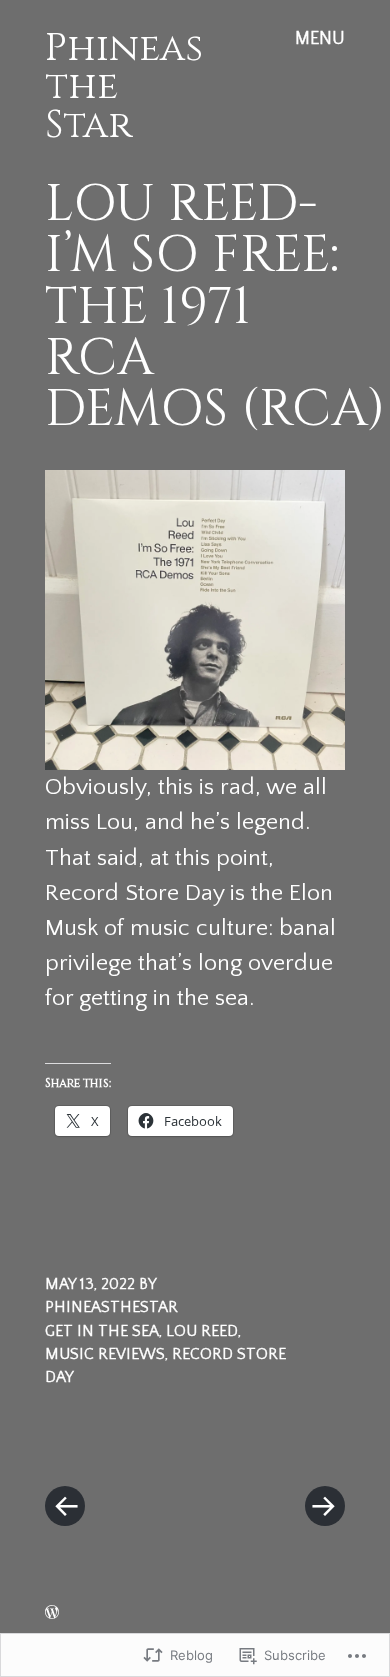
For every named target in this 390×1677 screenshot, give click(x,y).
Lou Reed (202, 1331)
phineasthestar (111, 1307)
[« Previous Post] (120, 1446)
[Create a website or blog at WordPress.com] (52, 1613)
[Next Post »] (270, 1446)
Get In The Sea (102, 1331)
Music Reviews (105, 1354)
